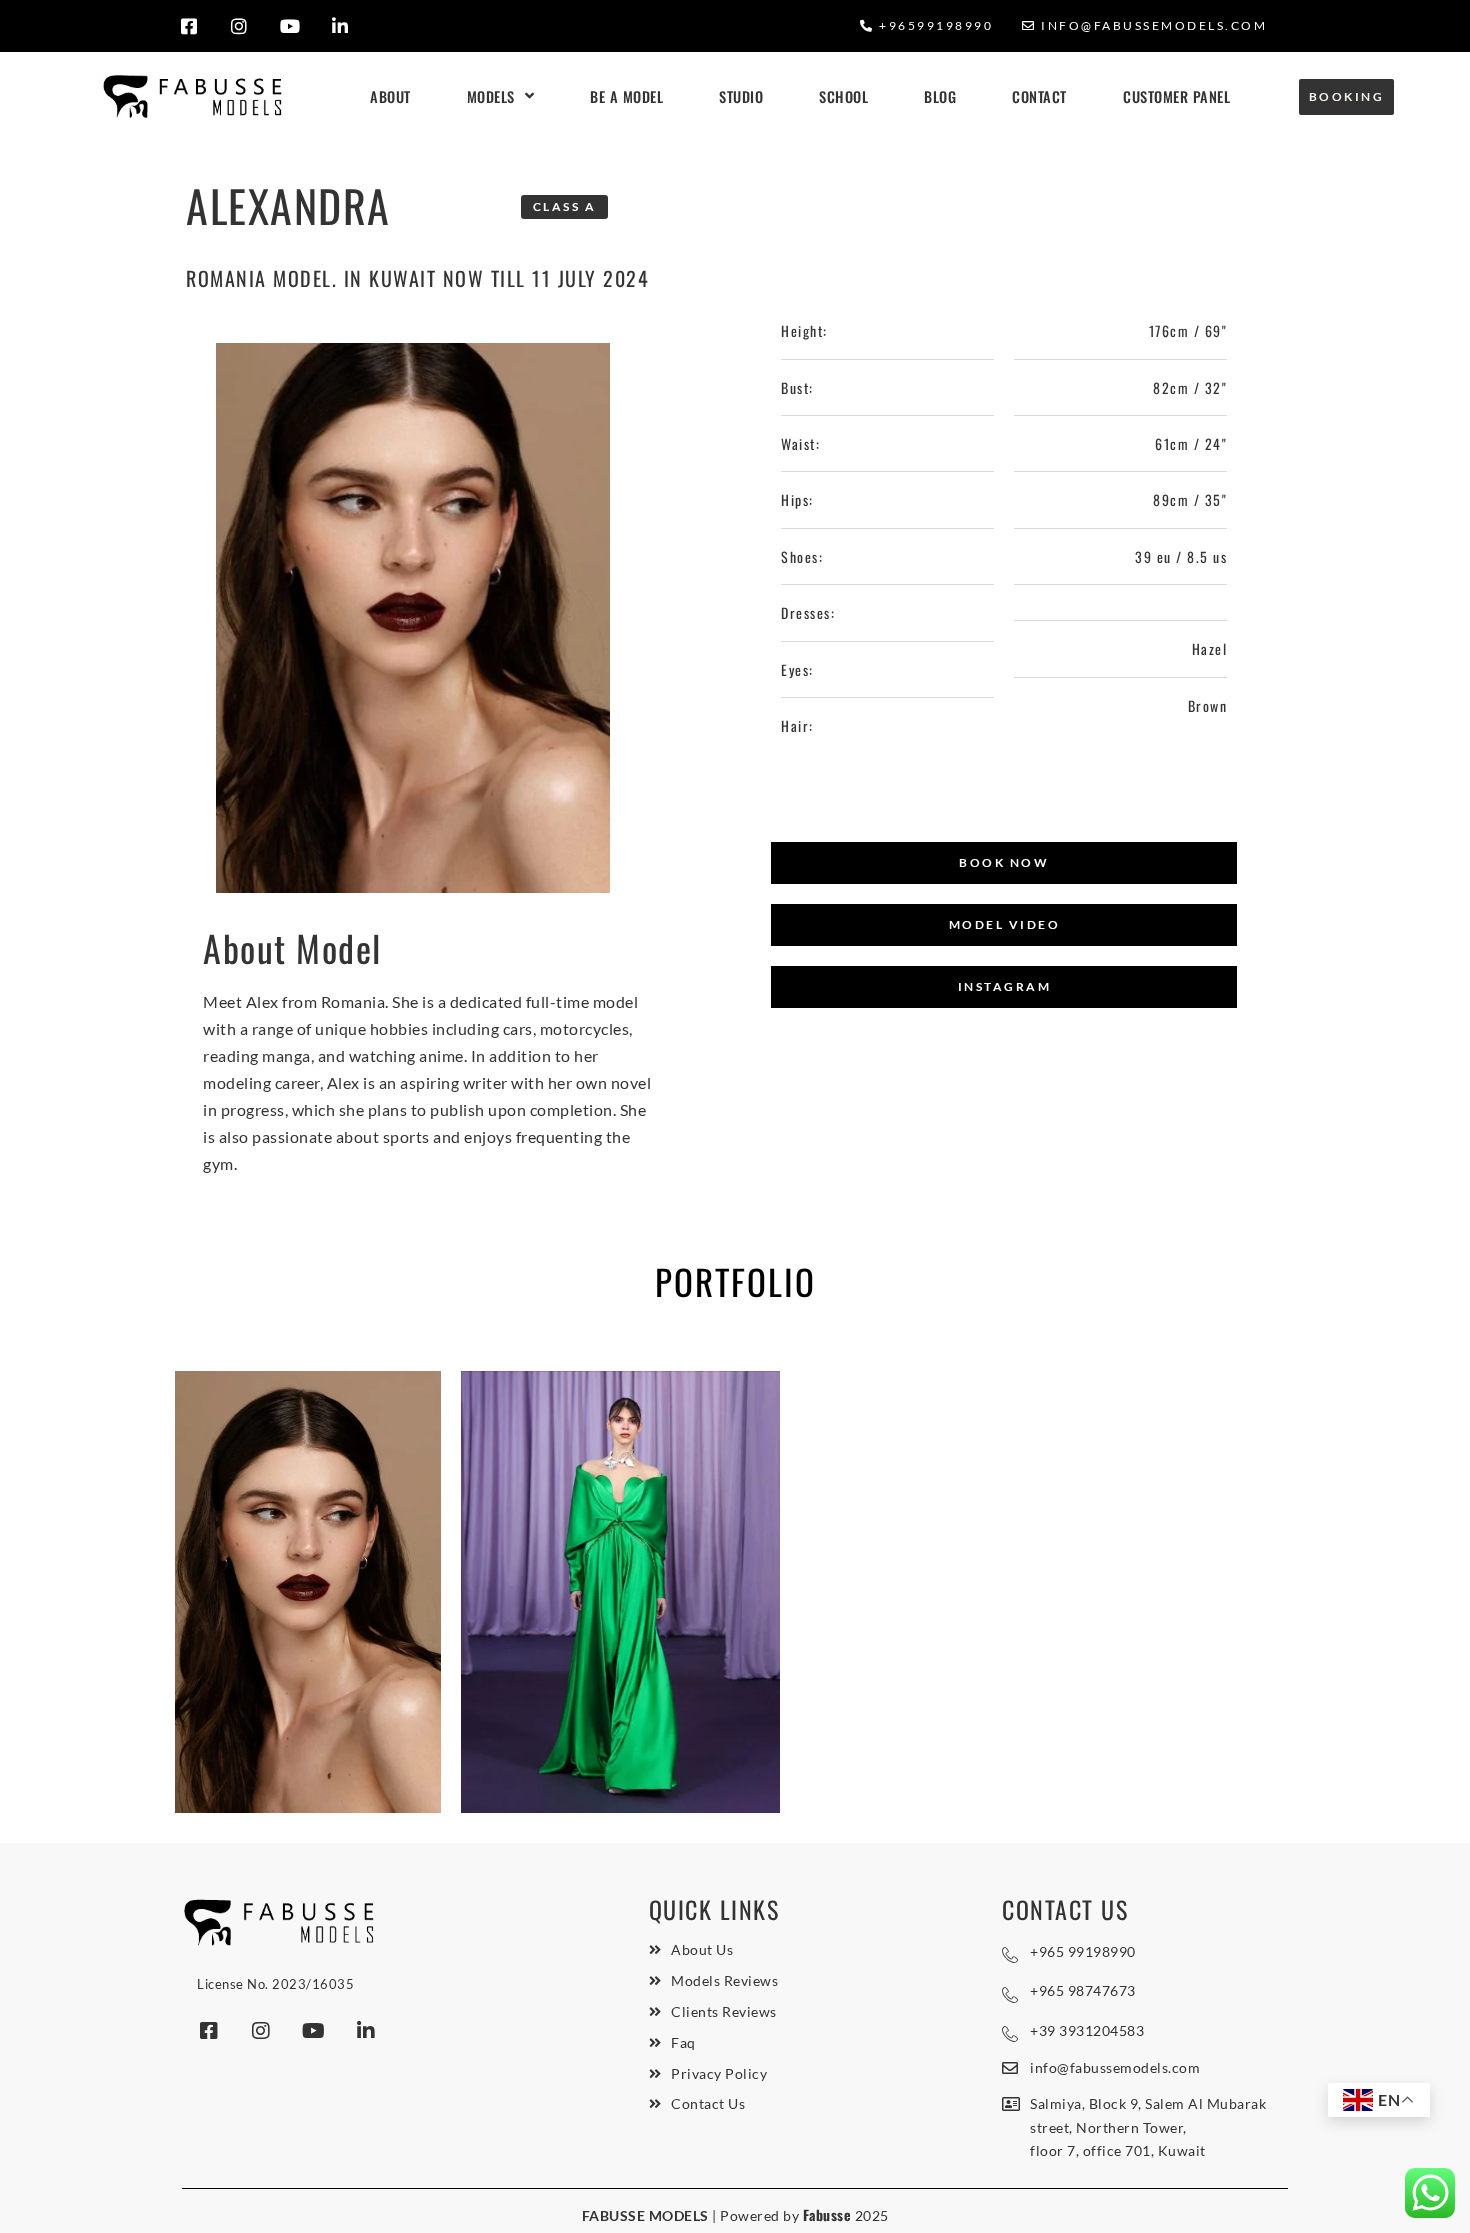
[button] (1004, 863)
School (843, 96)
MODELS (491, 96)
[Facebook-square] (189, 26)
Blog (940, 96)
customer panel (1176, 96)
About (390, 96)
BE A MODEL (626, 96)
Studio (741, 96)
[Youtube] (290, 26)
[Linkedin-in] (340, 26)
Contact (1039, 96)
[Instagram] (239, 26)
